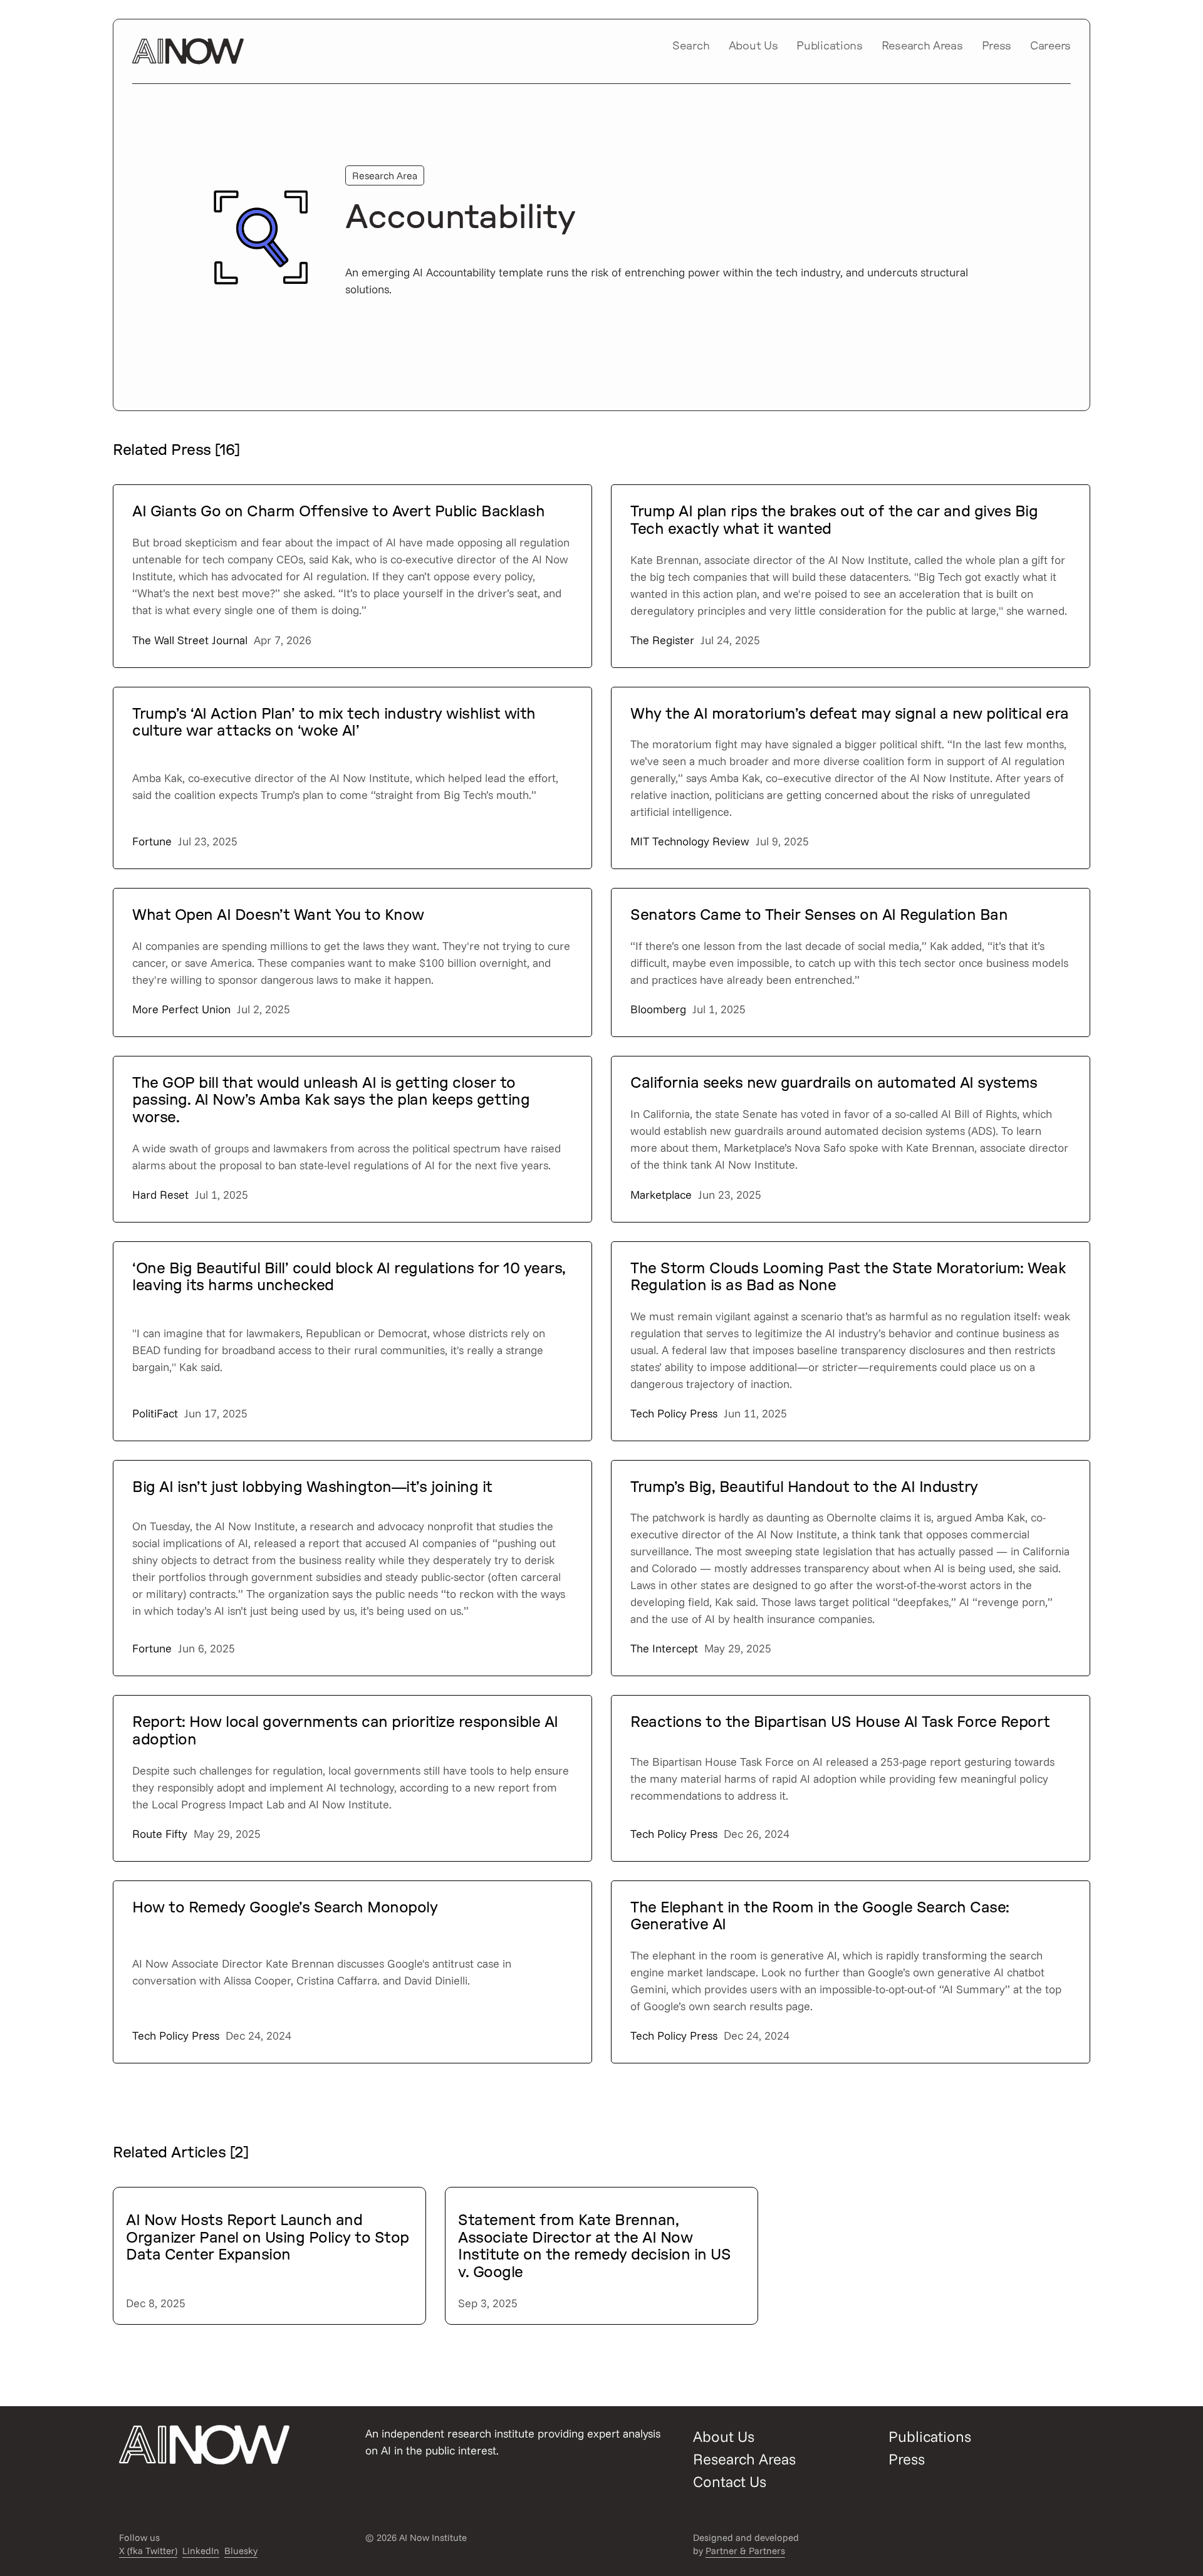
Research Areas (922, 46)
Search (691, 46)
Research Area (385, 175)
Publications (829, 46)
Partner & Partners (745, 2551)
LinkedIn (201, 2551)
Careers (1050, 46)
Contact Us (730, 2481)
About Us (753, 46)
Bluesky (241, 2551)
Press (997, 46)
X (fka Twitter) (148, 2551)
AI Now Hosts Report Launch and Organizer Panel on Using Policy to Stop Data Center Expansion (268, 2238)
